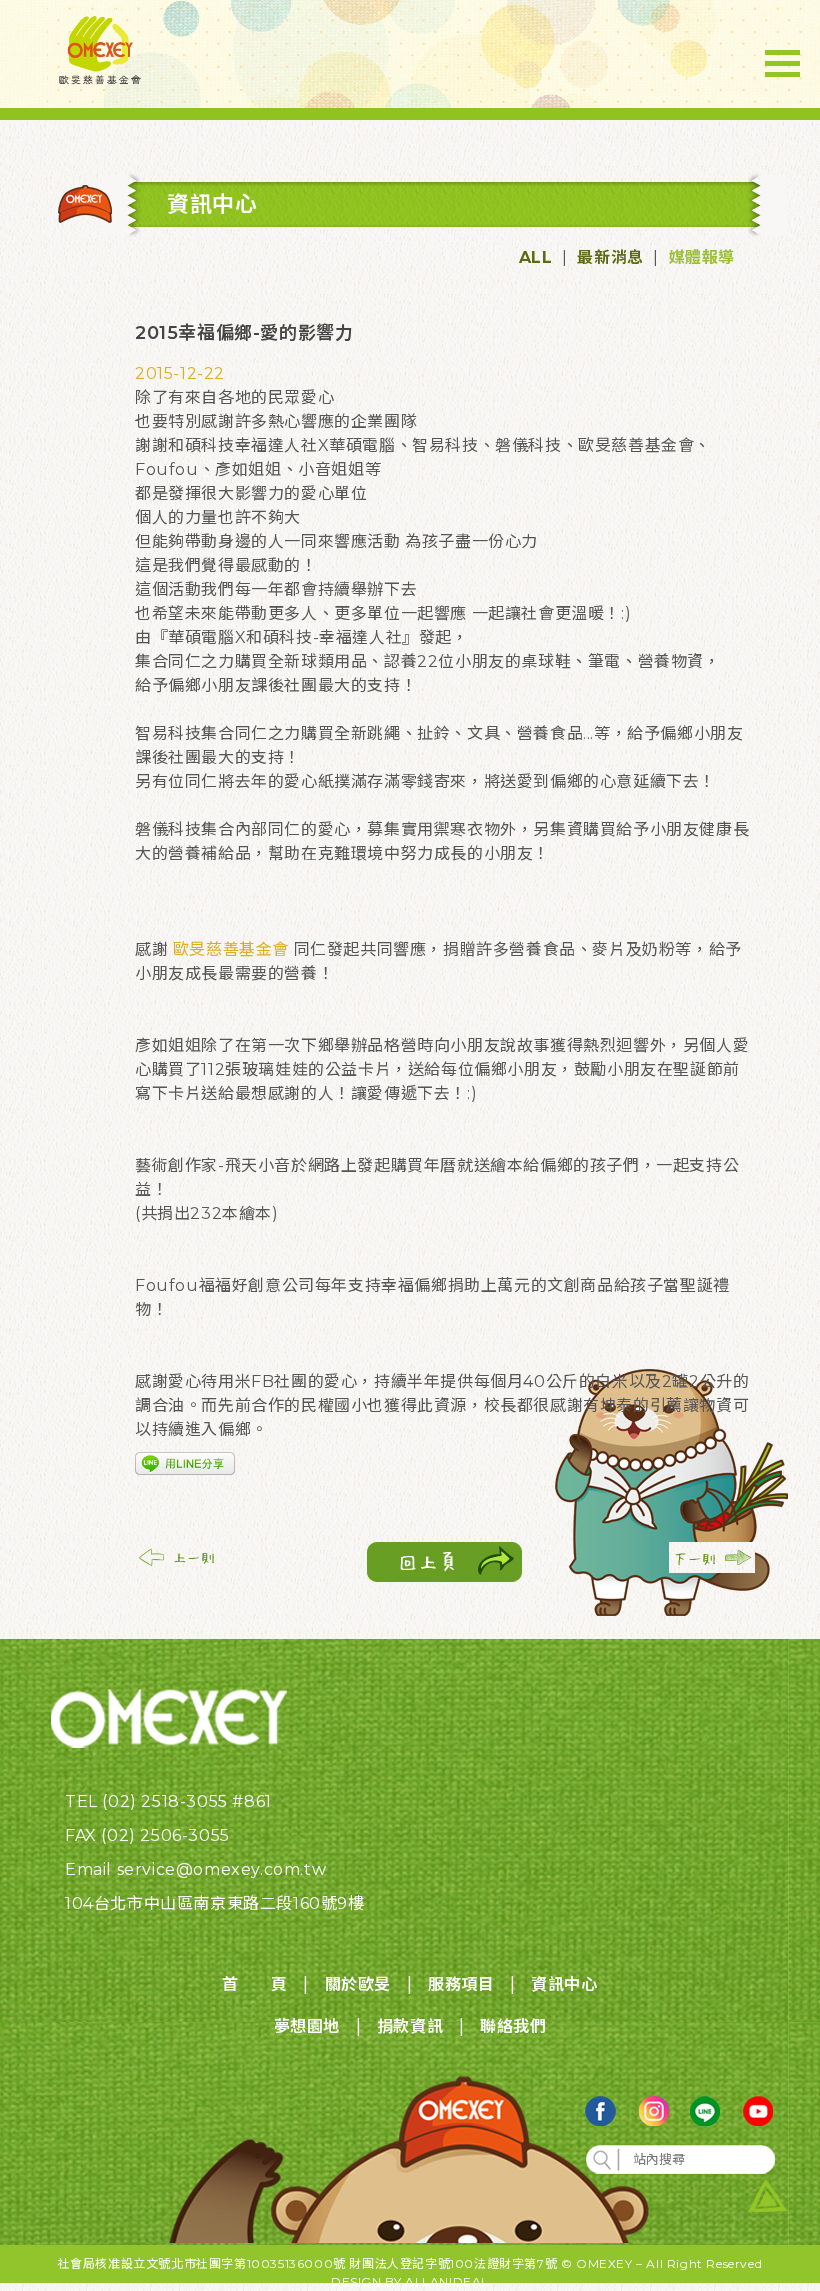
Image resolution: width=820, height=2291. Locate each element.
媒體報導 (702, 257)
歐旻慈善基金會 (231, 949)
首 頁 (254, 1984)
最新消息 (610, 257)
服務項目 (461, 1984)
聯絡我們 (513, 2026)
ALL (536, 257)
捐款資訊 (410, 2026)
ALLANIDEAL (447, 2281)
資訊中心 (564, 1984)
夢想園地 (307, 2026)
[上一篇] (178, 1567)
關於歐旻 (358, 1984)
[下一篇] (712, 1567)
